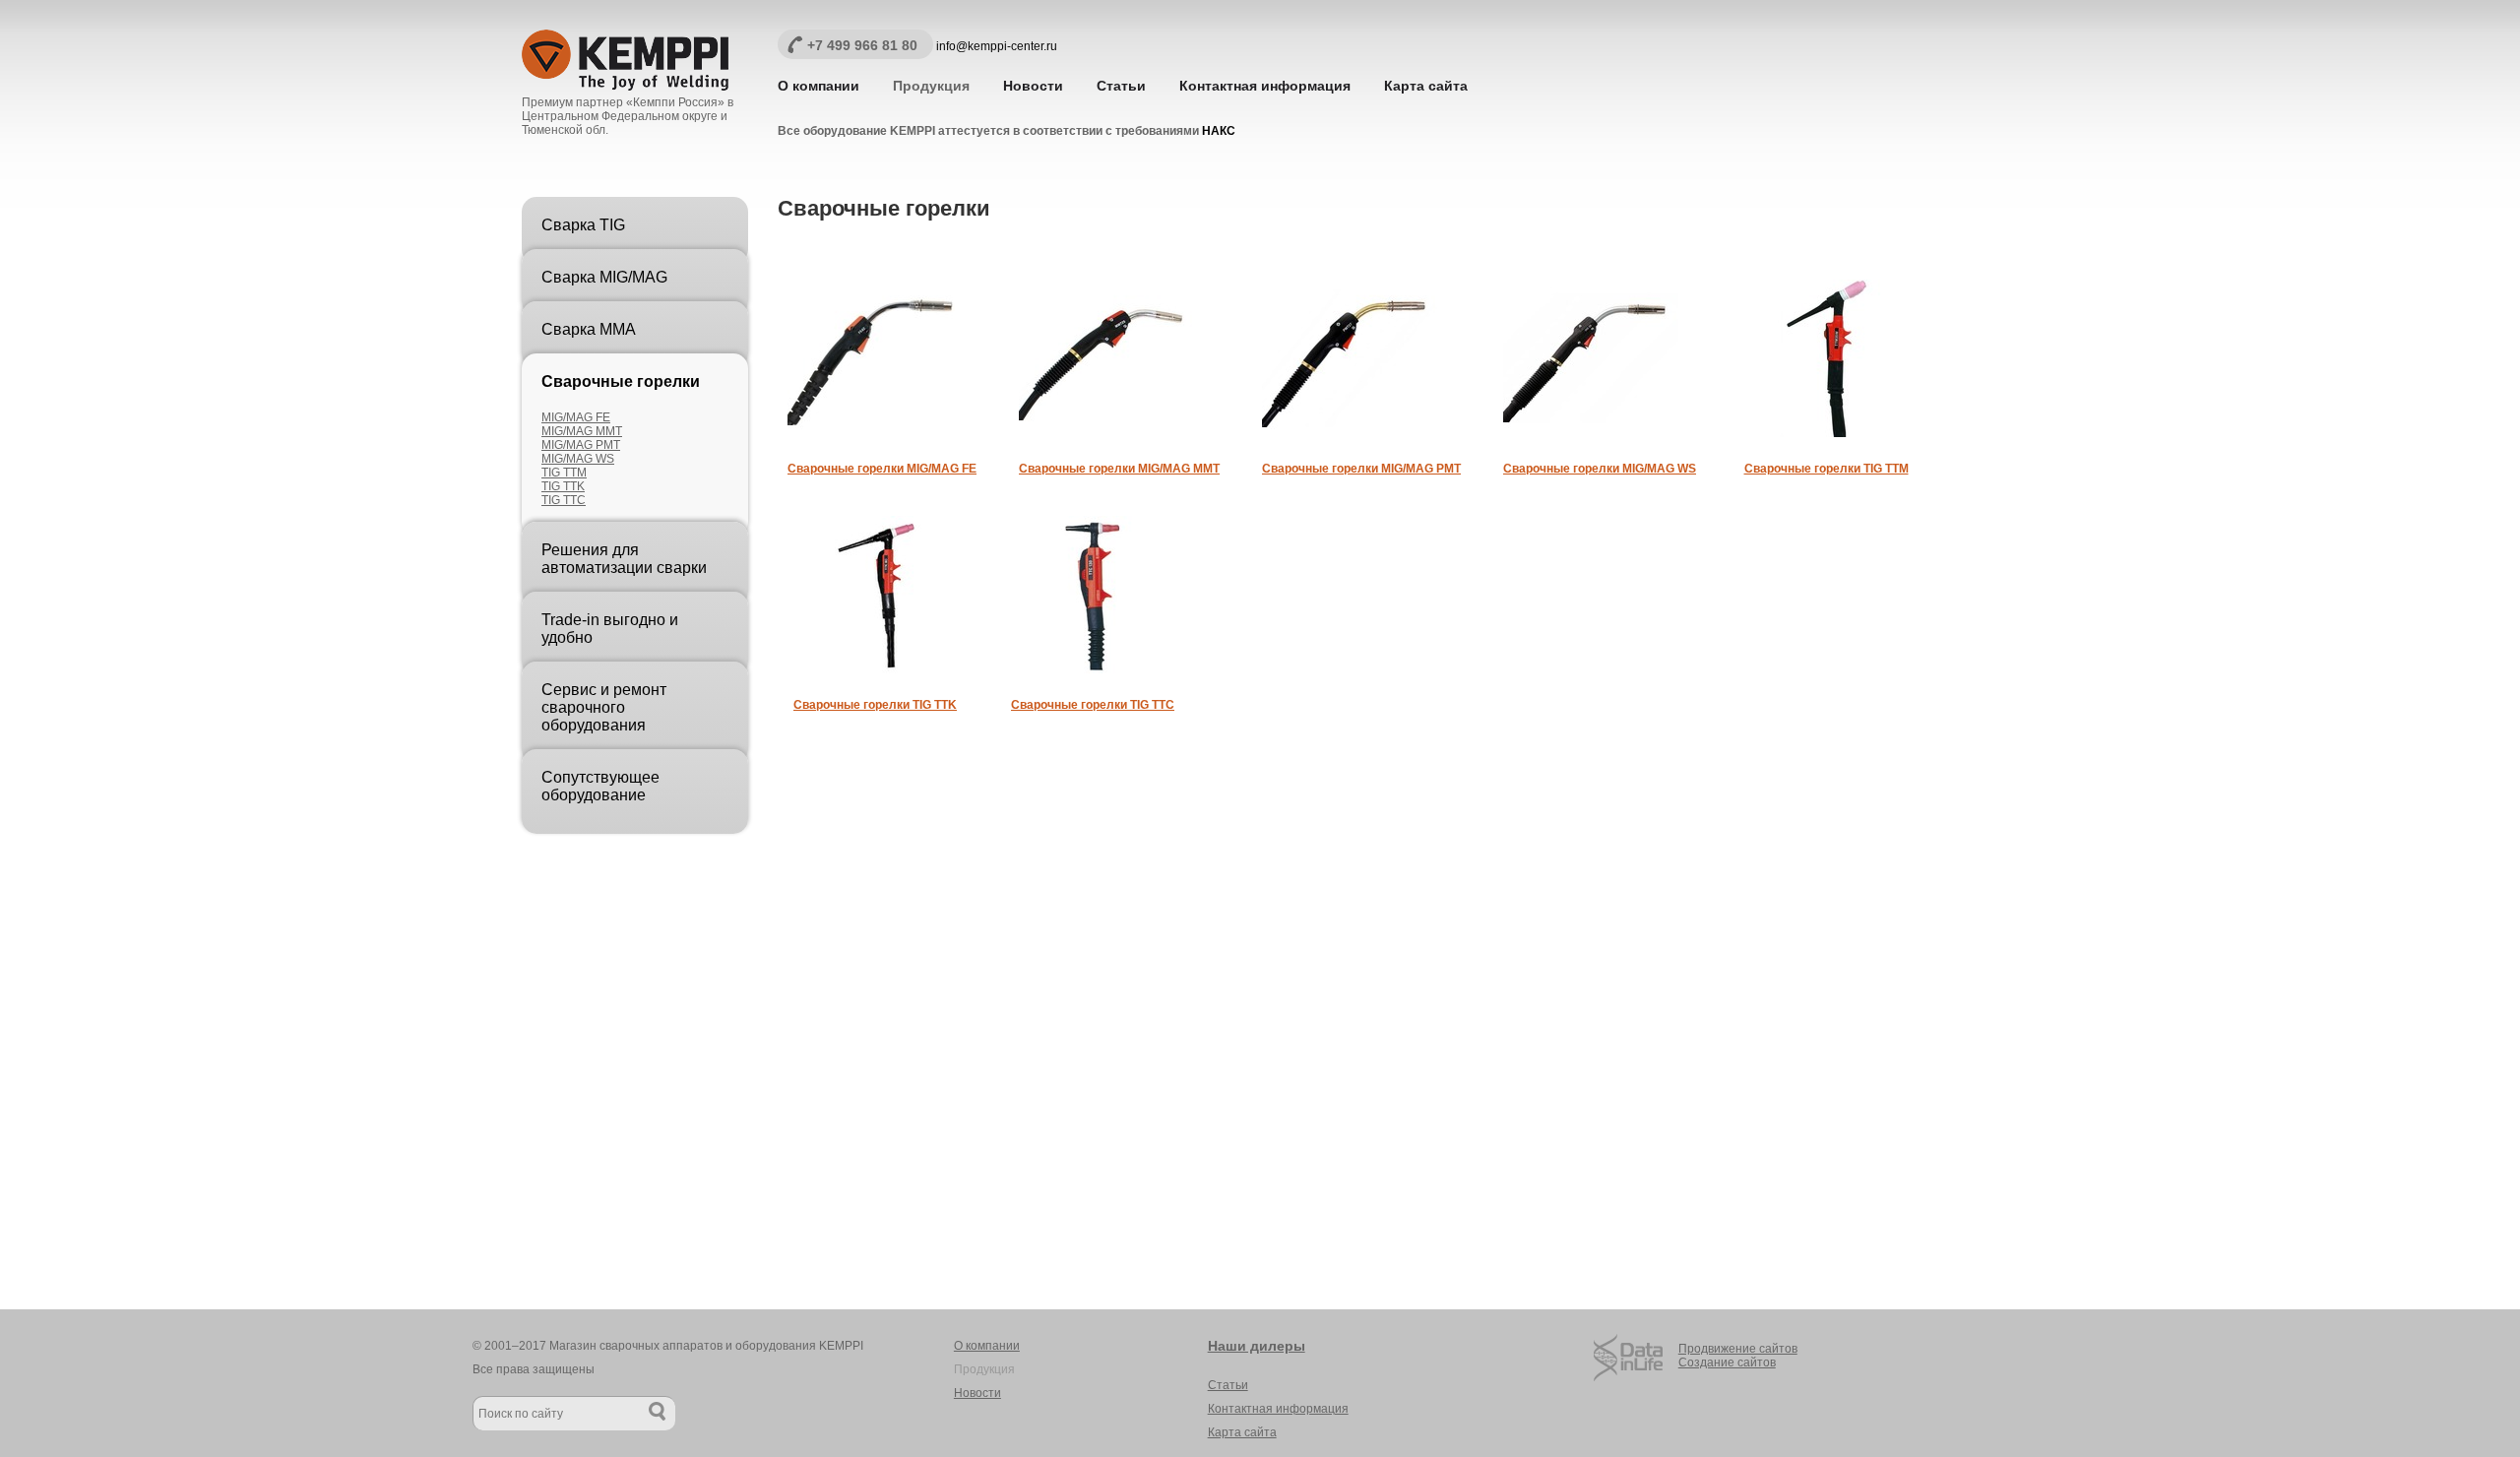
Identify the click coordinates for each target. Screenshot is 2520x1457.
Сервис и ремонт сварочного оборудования (604, 707)
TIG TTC (564, 500)
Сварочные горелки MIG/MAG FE (882, 469)
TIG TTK (563, 486)
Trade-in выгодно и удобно (610, 629)
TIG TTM (564, 473)
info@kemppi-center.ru (997, 46)
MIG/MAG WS (578, 459)
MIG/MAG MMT (582, 431)
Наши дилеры (1257, 1346)
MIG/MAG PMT (581, 445)
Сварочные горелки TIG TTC (1093, 705)
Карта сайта (1426, 86)
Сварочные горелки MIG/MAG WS (1600, 469)
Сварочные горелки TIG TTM (1827, 469)
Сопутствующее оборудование (600, 786)
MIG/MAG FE (576, 417)
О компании (819, 86)
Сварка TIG (583, 225)
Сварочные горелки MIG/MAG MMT (1119, 469)
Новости (1033, 86)
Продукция (931, 86)
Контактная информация (1265, 86)
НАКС (1219, 131)
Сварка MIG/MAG (604, 277)
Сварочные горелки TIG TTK (875, 705)
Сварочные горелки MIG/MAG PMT (1361, 469)
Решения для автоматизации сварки (624, 559)
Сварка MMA (589, 329)
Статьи (1121, 86)
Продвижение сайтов (1738, 1349)
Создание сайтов (1727, 1362)
